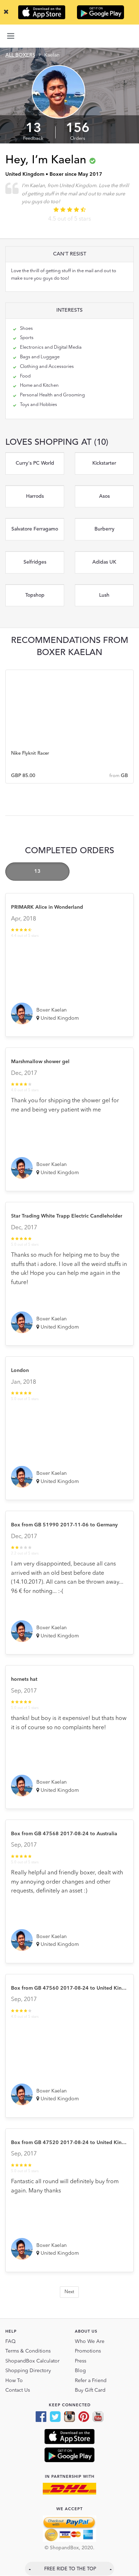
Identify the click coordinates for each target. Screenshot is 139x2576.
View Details (70, 748)
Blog (80, 2371)
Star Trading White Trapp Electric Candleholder (67, 1216)
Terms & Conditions (28, 2351)
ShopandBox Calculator (32, 2361)
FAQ (11, 2342)
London (20, 1371)
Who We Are (90, 2342)
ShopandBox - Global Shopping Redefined (69, 36)
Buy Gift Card (90, 2390)
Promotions (88, 2351)
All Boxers (20, 55)
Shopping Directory (28, 2371)
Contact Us (18, 2390)
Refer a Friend (91, 2381)
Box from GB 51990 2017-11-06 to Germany (64, 1525)
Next (69, 2292)
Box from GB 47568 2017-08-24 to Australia (64, 1834)
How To (14, 2381)
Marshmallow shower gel (40, 1062)
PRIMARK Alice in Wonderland (47, 907)
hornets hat (24, 1679)
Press (81, 2361)
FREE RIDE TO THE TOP (70, 2569)
